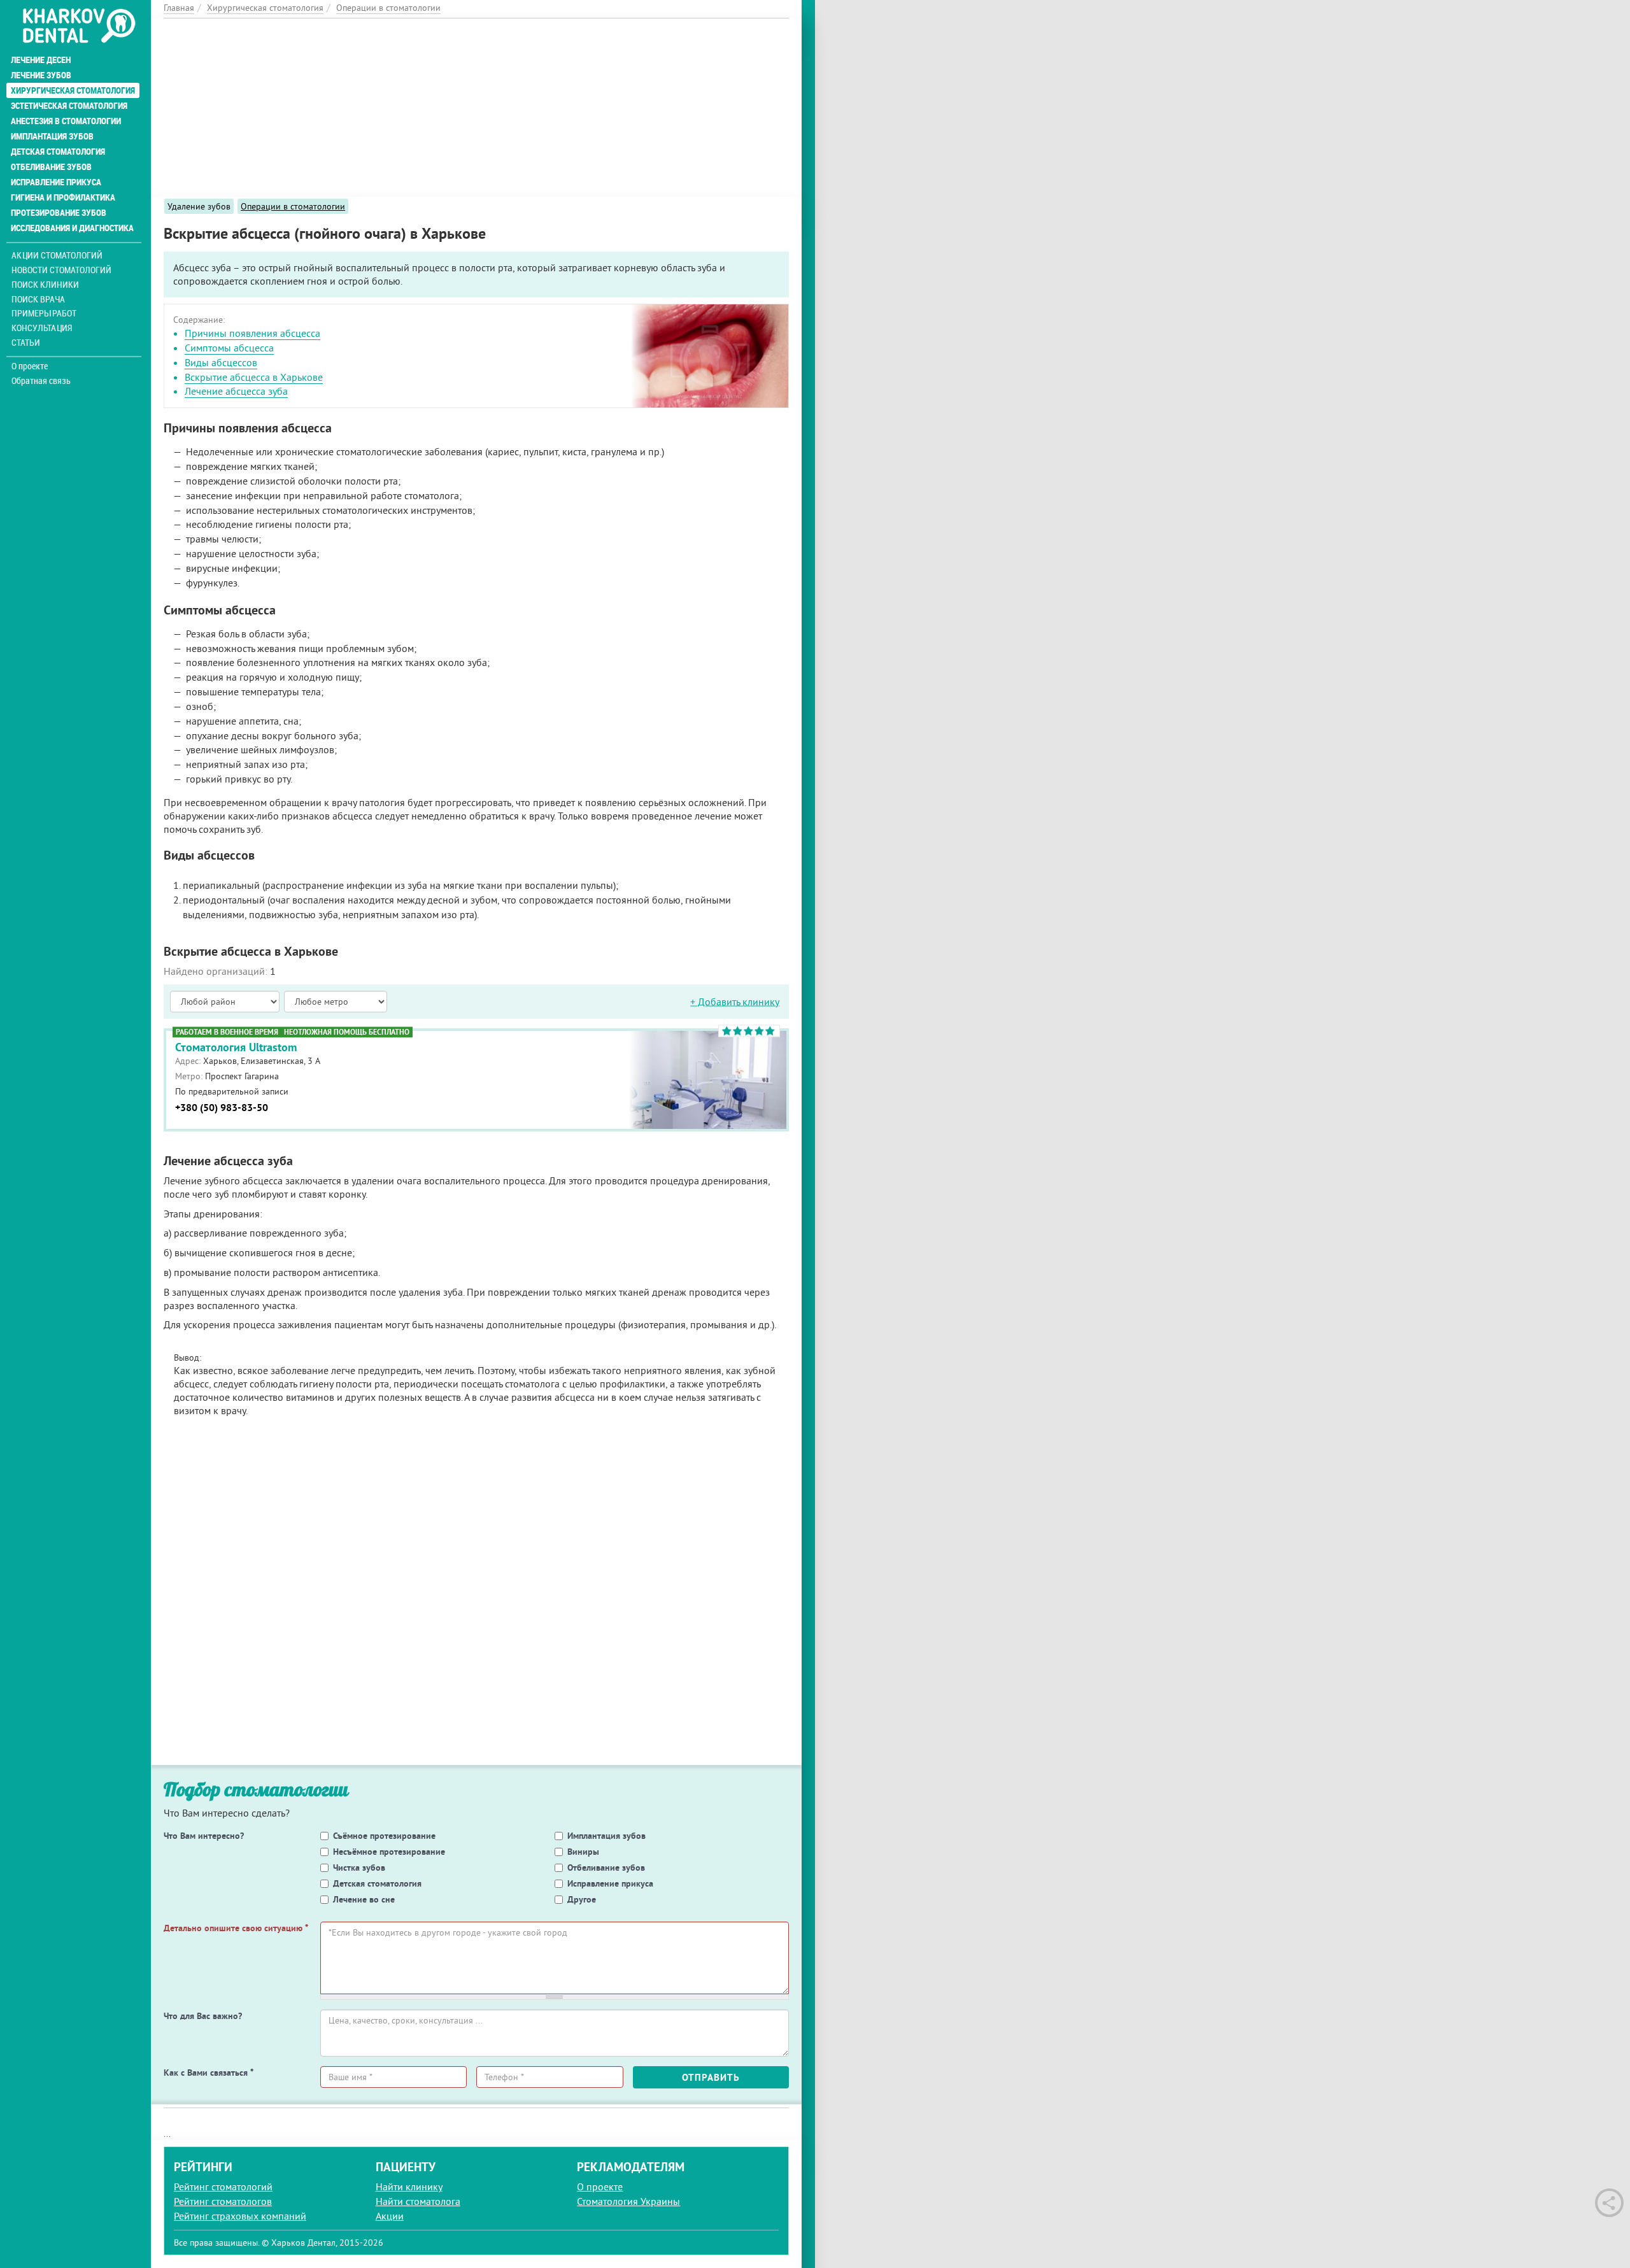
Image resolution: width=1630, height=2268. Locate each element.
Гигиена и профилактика (63, 197)
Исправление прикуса (56, 182)
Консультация (42, 328)
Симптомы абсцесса (229, 348)
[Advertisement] (476, 108)
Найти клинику (409, 2186)
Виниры (583, 1852)
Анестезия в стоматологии (66, 121)
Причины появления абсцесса (252, 333)
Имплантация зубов (52, 136)
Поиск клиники (45, 284)
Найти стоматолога (418, 2201)
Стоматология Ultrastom (236, 1047)
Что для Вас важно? (203, 2016)
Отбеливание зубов (51, 167)
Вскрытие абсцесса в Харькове (254, 377)
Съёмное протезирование (384, 1836)
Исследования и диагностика (72, 228)
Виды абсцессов (221, 362)
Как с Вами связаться (209, 2073)
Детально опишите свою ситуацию (236, 1928)
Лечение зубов (41, 75)
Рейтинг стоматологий (223, 2186)
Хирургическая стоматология (73, 90)
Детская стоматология (58, 152)
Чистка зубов (359, 1868)
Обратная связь (41, 381)
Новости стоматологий (61, 270)
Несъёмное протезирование (389, 1852)
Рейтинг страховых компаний (240, 2216)
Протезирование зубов (59, 213)
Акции (390, 2216)
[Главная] (79, 27)
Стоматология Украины (628, 2201)
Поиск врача (38, 299)
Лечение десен (41, 60)
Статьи (26, 342)
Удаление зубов (199, 206)
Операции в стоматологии (293, 206)
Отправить (711, 2077)
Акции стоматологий (57, 255)
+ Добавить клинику (735, 1001)
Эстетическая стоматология (69, 106)
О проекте (30, 366)
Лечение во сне (364, 1899)
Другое (582, 1899)
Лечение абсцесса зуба (236, 391)
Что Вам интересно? (204, 1836)
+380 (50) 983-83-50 (222, 1108)
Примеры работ (44, 313)
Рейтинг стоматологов (223, 2201)
